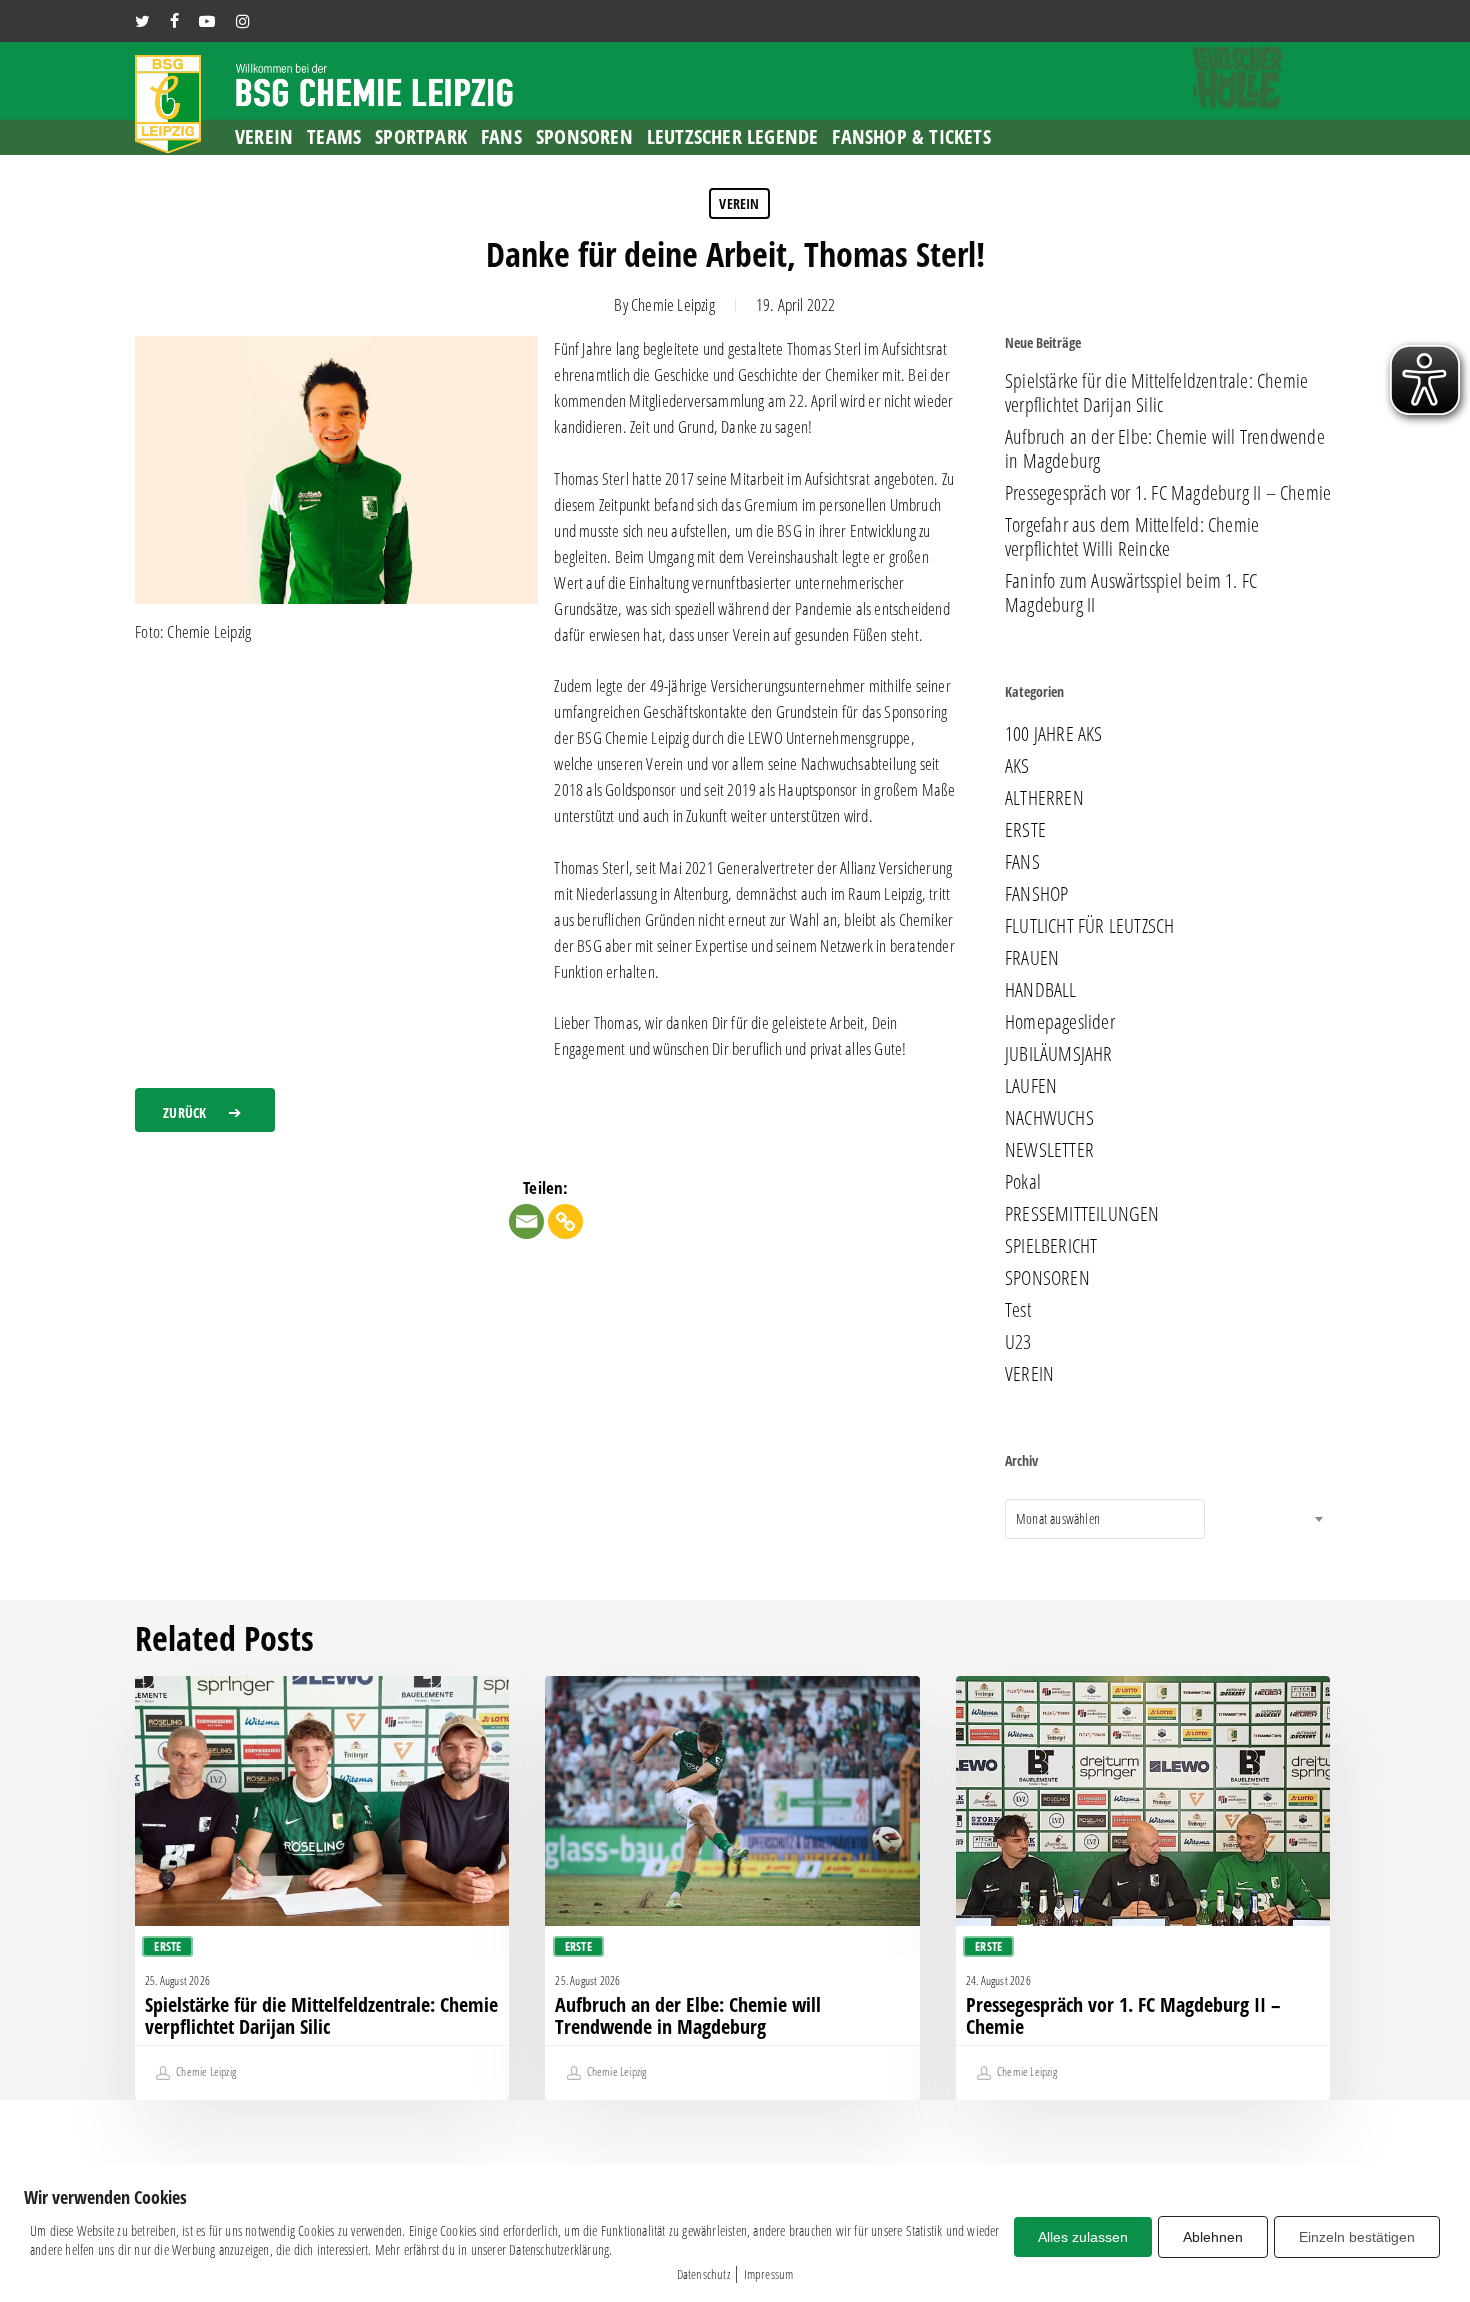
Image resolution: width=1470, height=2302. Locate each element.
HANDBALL (1041, 990)
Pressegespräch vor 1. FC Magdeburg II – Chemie (1168, 493)
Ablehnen (1213, 2237)
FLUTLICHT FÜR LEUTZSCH (1089, 926)
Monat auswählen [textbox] (1058, 1518)
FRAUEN (1032, 958)
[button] (205, 1110)
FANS (1022, 862)
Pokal (1023, 1182)
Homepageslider (1060, 1022)
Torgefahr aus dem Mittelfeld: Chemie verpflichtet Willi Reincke (1132, 537)
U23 (1018, 1342)
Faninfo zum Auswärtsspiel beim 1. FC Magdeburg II (1131, 593)
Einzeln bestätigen (1357, 2237)
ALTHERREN (1044, 798)
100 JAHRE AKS (1054, 734)
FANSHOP (1036, 894)
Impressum (769, 2274)
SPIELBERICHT (1051, 1246)
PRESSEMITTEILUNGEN (1082, 1214)
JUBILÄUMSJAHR (1059, 1054)
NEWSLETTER (1049, 1150)
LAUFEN (1031, 1086)
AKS (1017, 766)
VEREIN (739, 203)
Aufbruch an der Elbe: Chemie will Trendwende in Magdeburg (1165, 449)
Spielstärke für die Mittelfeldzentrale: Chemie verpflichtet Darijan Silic (1156, 393)
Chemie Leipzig (673, 304)
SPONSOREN (1047, 1278)
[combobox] (1105, 1519)
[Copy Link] (565, 1221)
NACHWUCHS (1049, 1118)
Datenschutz (703, 2274)
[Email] (526, 1221)
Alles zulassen (1083, 2237)
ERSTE (1025, 830)
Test (1018, 1310)
